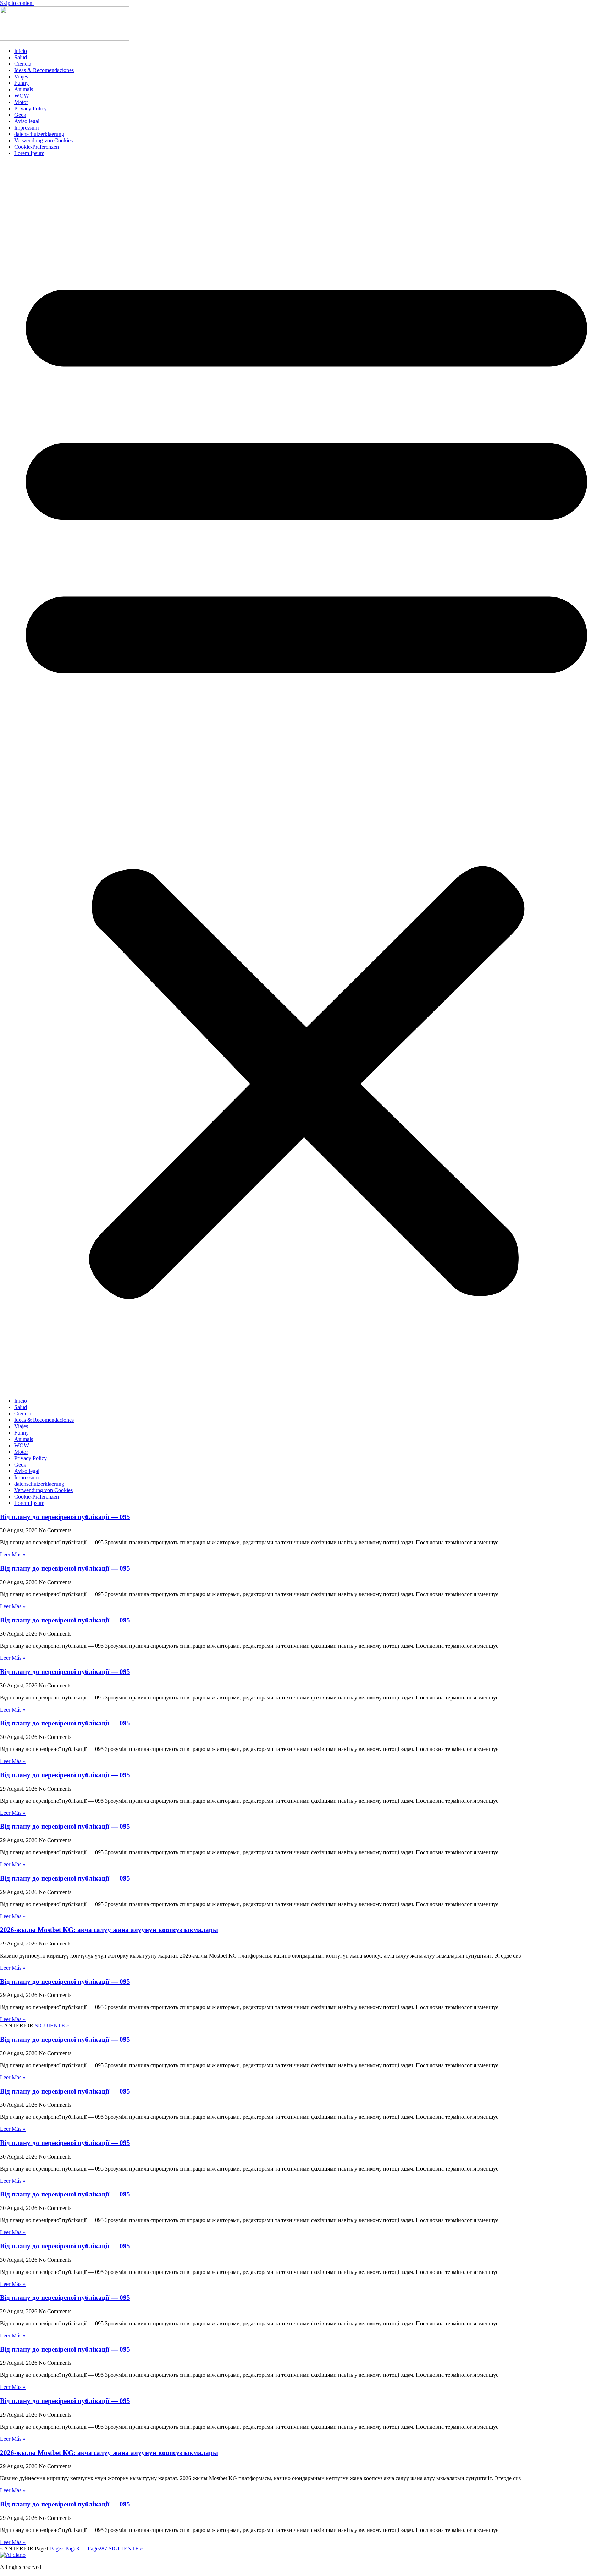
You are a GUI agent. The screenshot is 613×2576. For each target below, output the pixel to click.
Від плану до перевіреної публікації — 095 (65, 1517)
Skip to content (17, 3)
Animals (24, 89)
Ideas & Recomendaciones (44, 70)
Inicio (21, 51)
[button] (306, 777)
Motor (21, 102)
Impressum (26, 128)
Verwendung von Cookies (43, 140)
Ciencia (23, 64)
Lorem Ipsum (29, 153)
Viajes (21, 77)
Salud (21, 57)
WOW (22, 96)
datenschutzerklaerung (39, 134)
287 (97, 2548)
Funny (21, 83)
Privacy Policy (31, 108)
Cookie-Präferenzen (37, 147)
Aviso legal (27, 121)
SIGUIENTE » (52, 2026)
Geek (20, 115)
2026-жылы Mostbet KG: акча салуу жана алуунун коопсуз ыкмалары (109, 1930)
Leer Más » (13, 1554)
